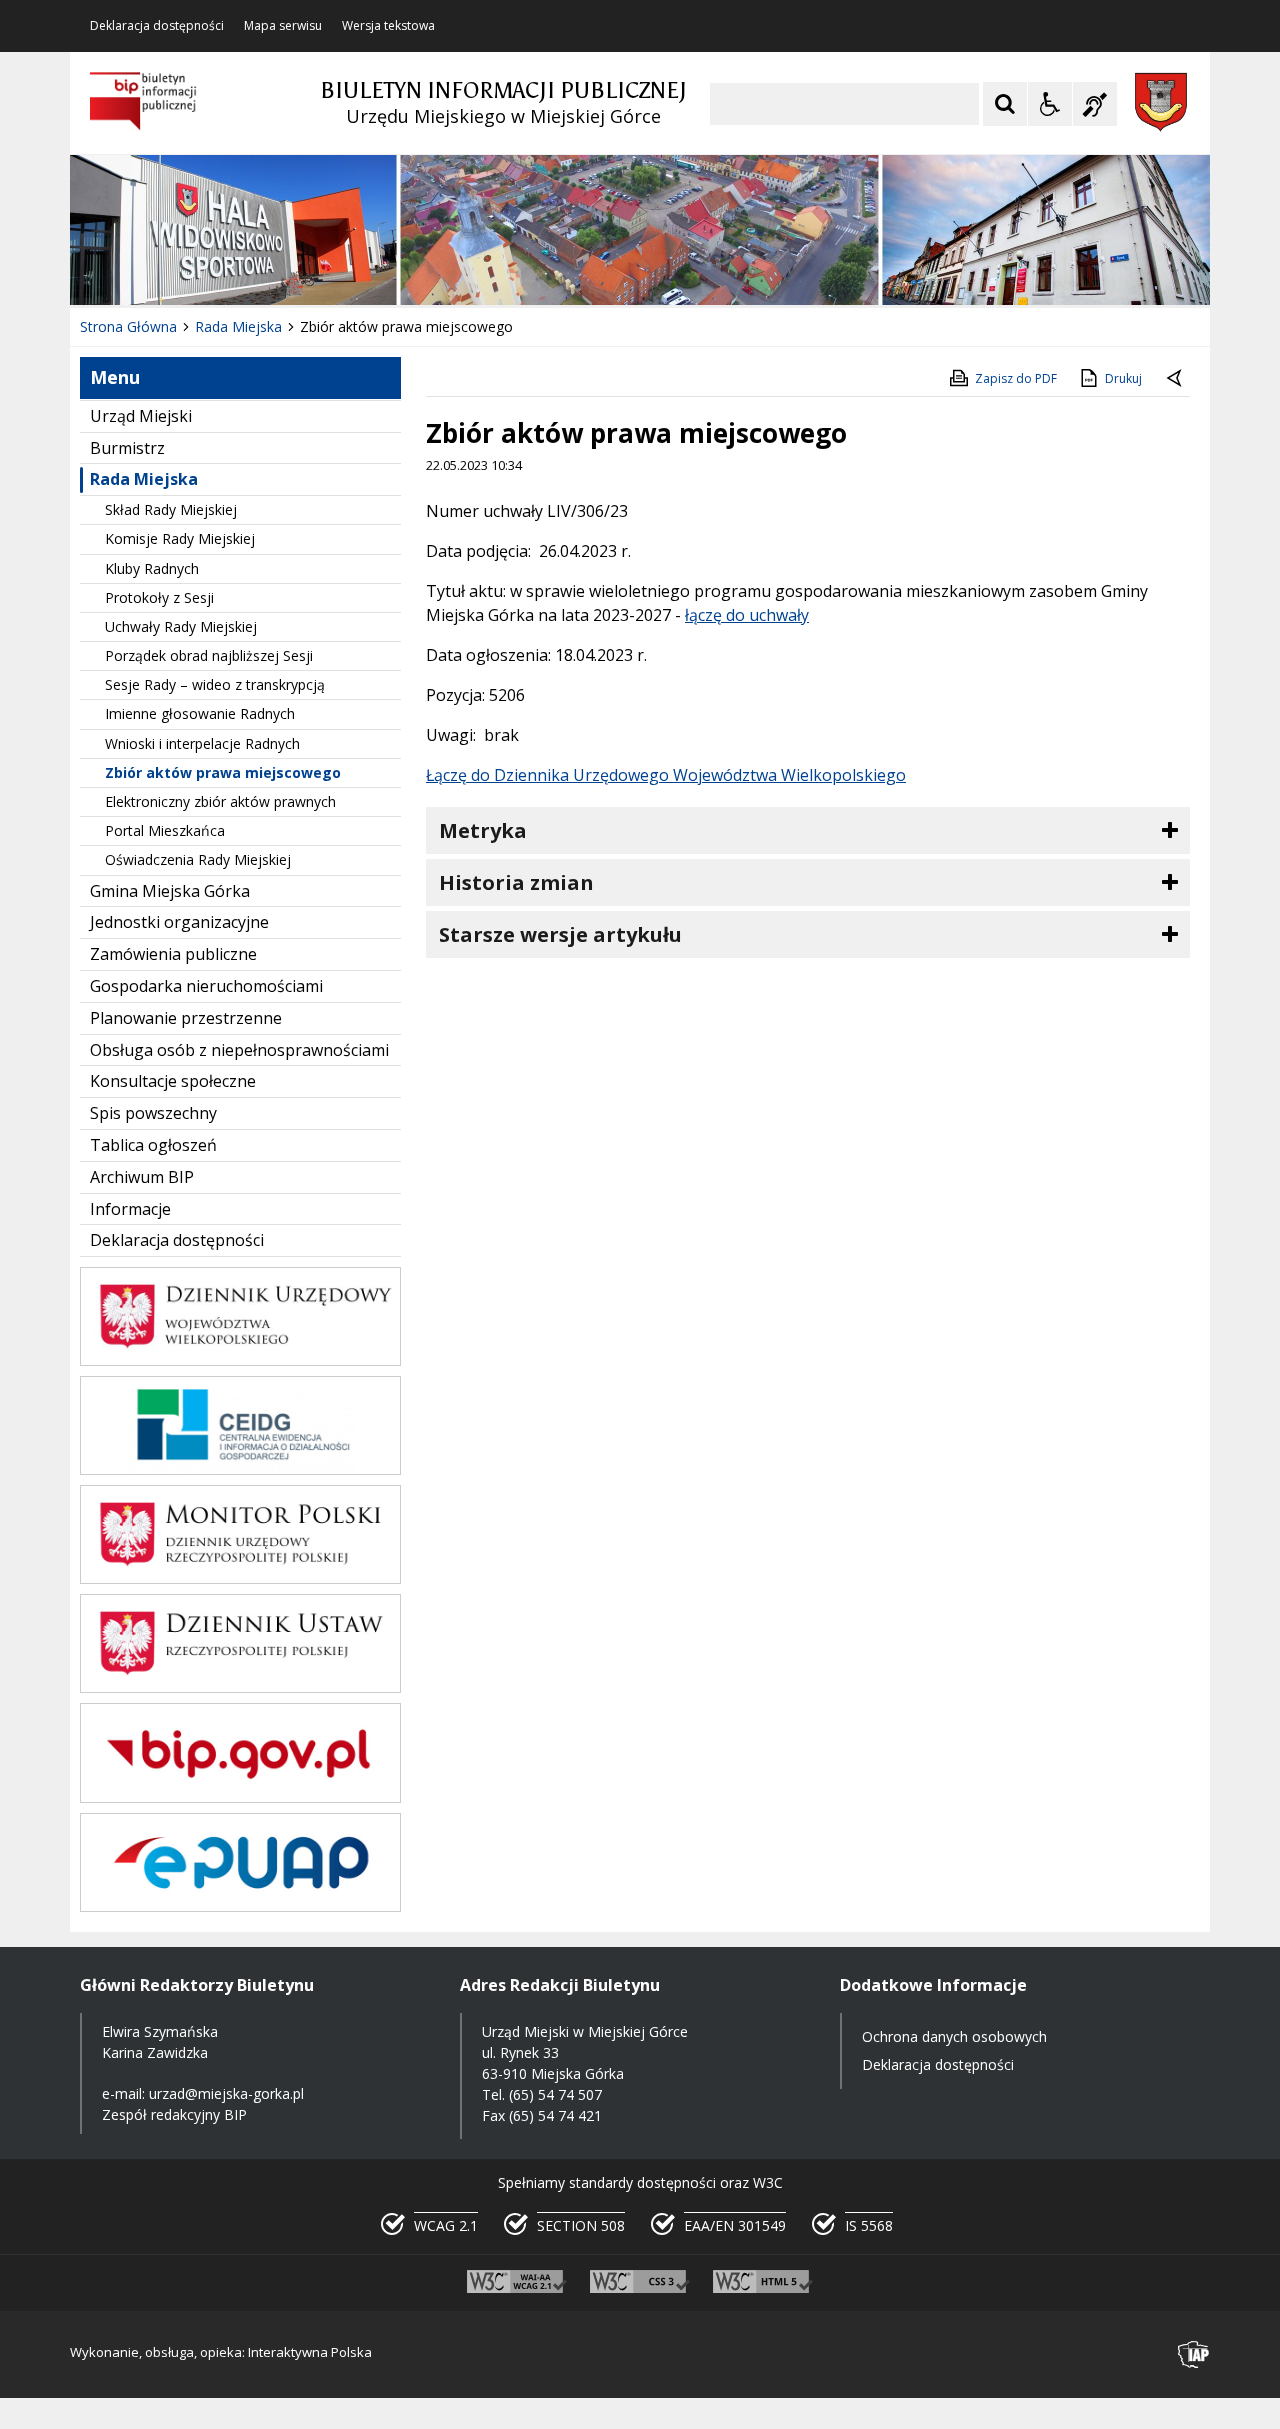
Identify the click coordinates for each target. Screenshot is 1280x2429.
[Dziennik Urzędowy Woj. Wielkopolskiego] (240, 1360)
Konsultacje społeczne (173, 1081)
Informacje (130, 1209)
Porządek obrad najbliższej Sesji (209, 655)
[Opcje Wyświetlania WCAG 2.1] (1050, 104)
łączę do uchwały (747, 615)
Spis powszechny (153, 1113)
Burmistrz (127, 448)
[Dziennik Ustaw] (240, 1687)
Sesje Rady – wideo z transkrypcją (215, 684)
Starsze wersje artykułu (560, 934)
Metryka (483, 830)
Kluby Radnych (152, 568)
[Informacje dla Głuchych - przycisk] (1095, 104)
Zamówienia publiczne (173, 954)
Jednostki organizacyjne (179, 922)
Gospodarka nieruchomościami (206, 986)
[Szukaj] (1005, 104)
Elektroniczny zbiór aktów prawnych (220, 801)
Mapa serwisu (283, 26)
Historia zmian (516, 882)
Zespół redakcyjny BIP (174, 2114)
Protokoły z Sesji (159, 597)
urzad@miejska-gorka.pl (226, 2093)
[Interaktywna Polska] (1194, 2354)
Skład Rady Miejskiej (171, 509)
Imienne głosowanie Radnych (200, 713)
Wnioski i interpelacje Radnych (202, 743)
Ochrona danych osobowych (954, 2036)
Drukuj (1123, 378)
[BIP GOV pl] (240, 1797)
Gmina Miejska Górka (170, 891)
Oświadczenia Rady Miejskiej (198, 859)
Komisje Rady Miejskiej (180, 538)
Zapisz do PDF (1016, 378)
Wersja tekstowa (388, 26)
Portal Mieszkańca (165, 830)
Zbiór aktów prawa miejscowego (223, 772)
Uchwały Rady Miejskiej (181, 626)
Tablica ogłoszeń (153, 1145)
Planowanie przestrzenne (186, 1018)
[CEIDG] (240, 1469)
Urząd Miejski (141, 416)
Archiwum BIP (142, 1177)
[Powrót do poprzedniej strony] (1176, 379)
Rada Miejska (144, 479)
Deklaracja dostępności (157, 26)
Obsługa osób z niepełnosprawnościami (239, 1050)
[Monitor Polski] (240, 1578)
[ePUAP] (240, 1906)
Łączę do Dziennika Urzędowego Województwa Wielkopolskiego (666, 775)
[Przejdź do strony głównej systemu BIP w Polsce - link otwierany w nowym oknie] (143, 102)
